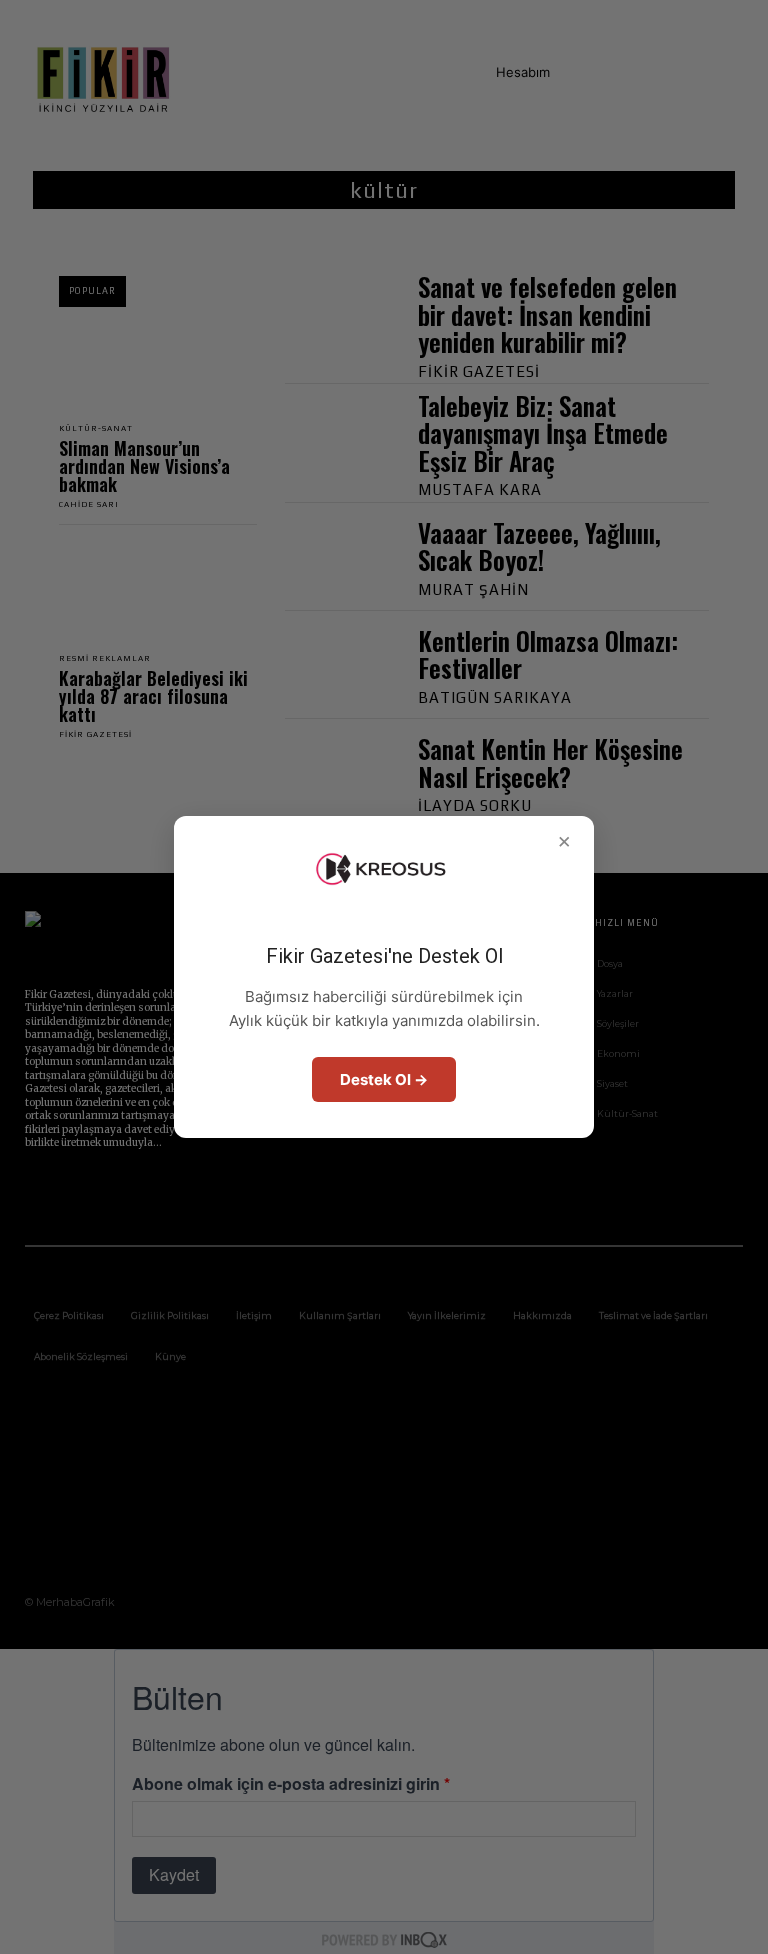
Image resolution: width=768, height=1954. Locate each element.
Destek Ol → (384, 1079)
